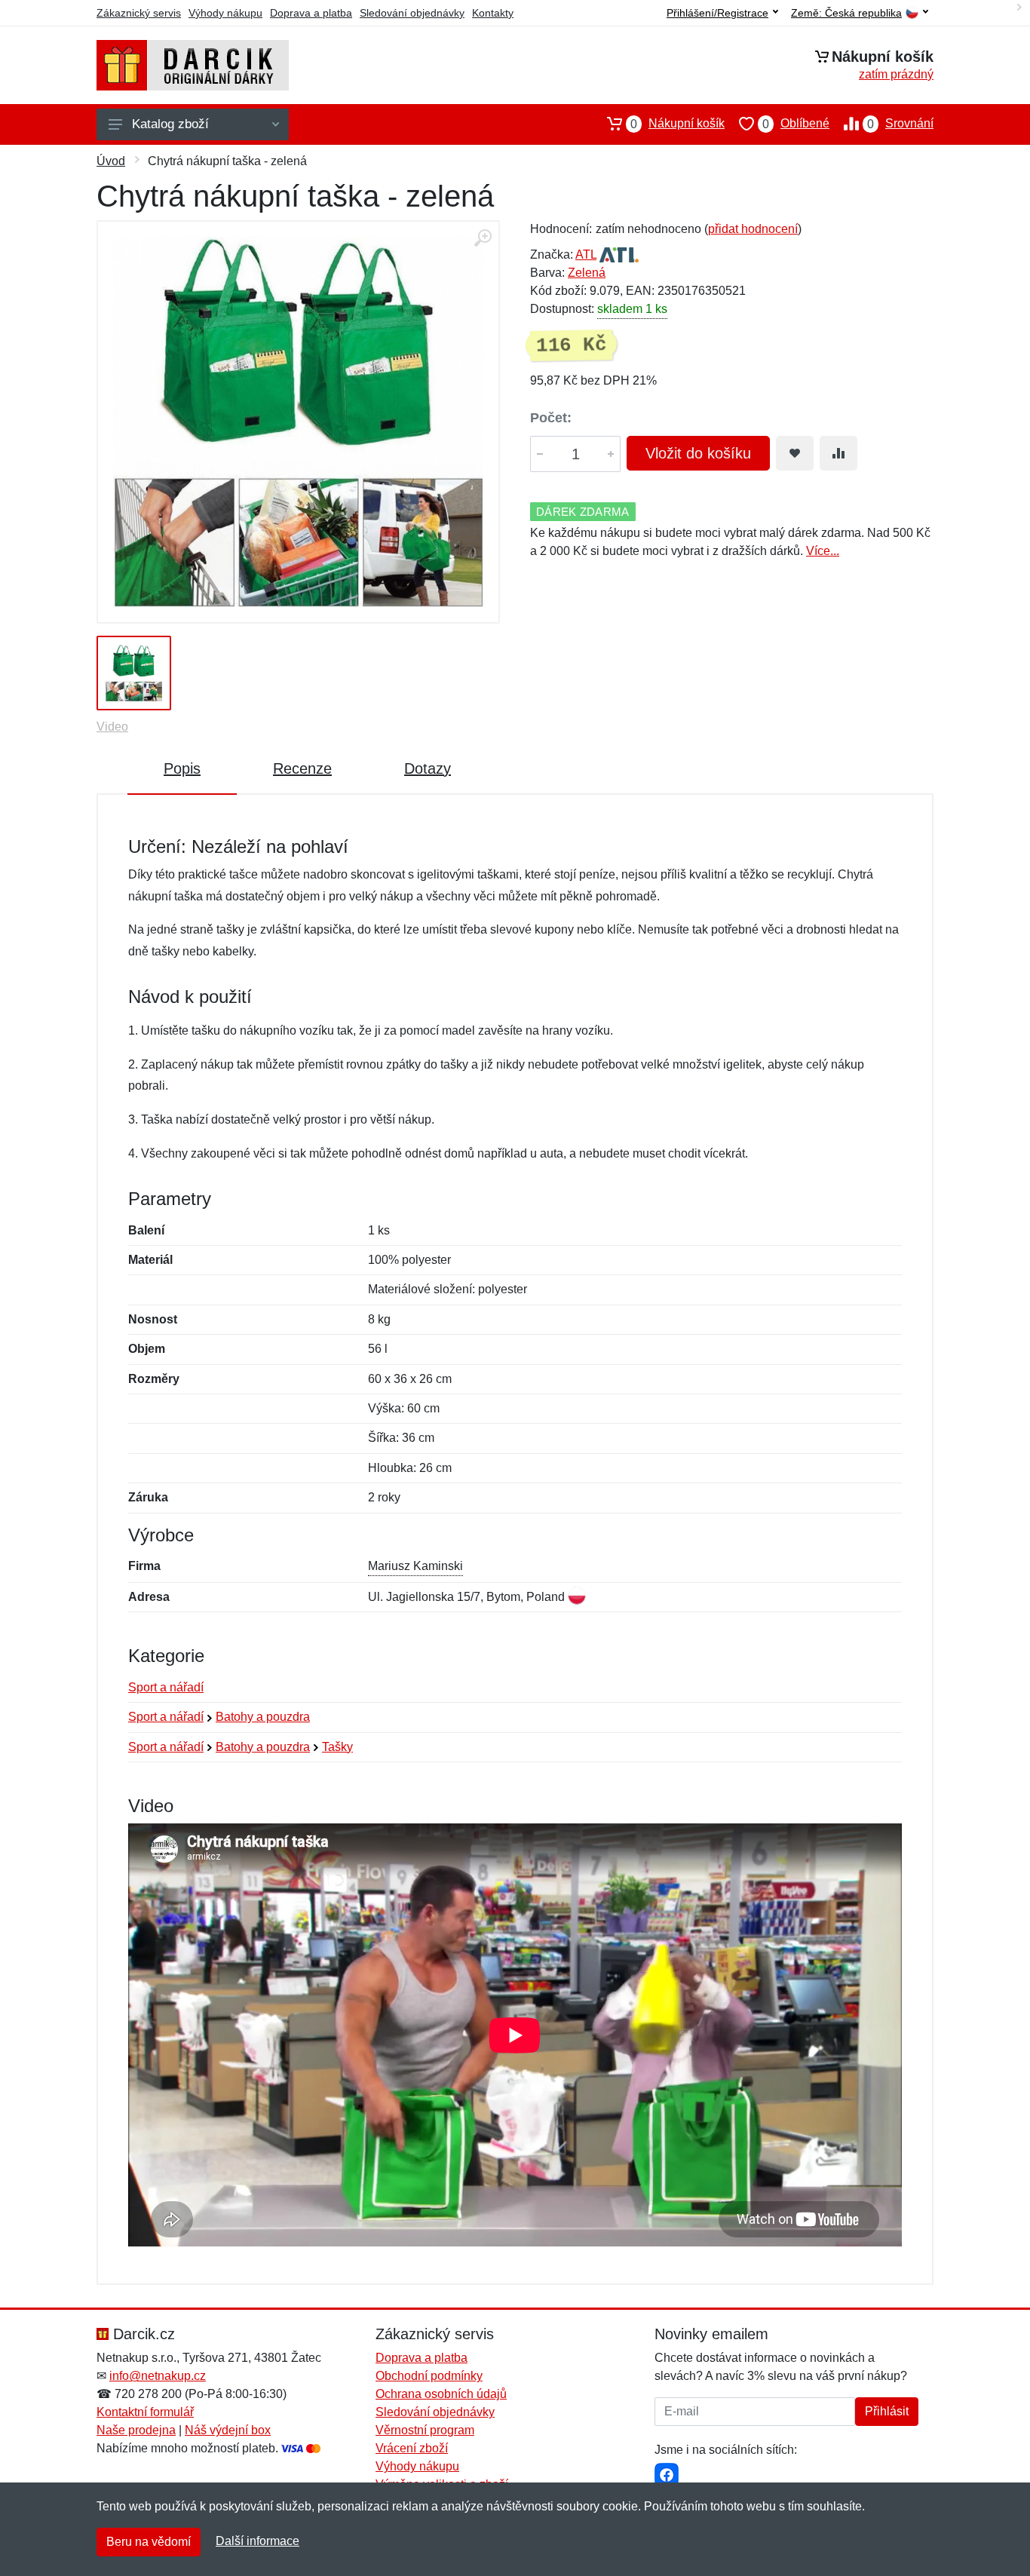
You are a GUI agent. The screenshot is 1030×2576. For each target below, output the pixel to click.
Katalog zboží (170, 124)
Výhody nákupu (225, 13)
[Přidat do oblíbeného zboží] (795, 453)
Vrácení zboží (412, 2448)
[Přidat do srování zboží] (838, 453)
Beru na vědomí (149, 2542)
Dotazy (428, 768)
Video (112, 727)
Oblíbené (796, 124)
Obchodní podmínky (429, 2376)
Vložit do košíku (698, 453)
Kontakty (493, 13)
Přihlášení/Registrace (717, 13)
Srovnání (900, 124)
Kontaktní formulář (145, 2412)
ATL (586, 255)
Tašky (337, 1747)
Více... (823, 551)
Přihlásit (887, 2411)
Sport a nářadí (166, 1687)
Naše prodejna (136, 2430)
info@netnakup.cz (158, 2376)
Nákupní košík (677, 124)
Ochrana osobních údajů (441, 2394)
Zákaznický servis (139, 13)
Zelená (587, 273)
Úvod (111, 161)
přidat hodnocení (753, 229)
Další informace (257, 2541)
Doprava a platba (311, 13)
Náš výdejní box (228, 2430)
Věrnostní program (425, 2430)
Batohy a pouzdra (263, 1717)
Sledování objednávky (412, 13)
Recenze (302, 768)
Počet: (551, 418)
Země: (846, 13)
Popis (182, 768)
